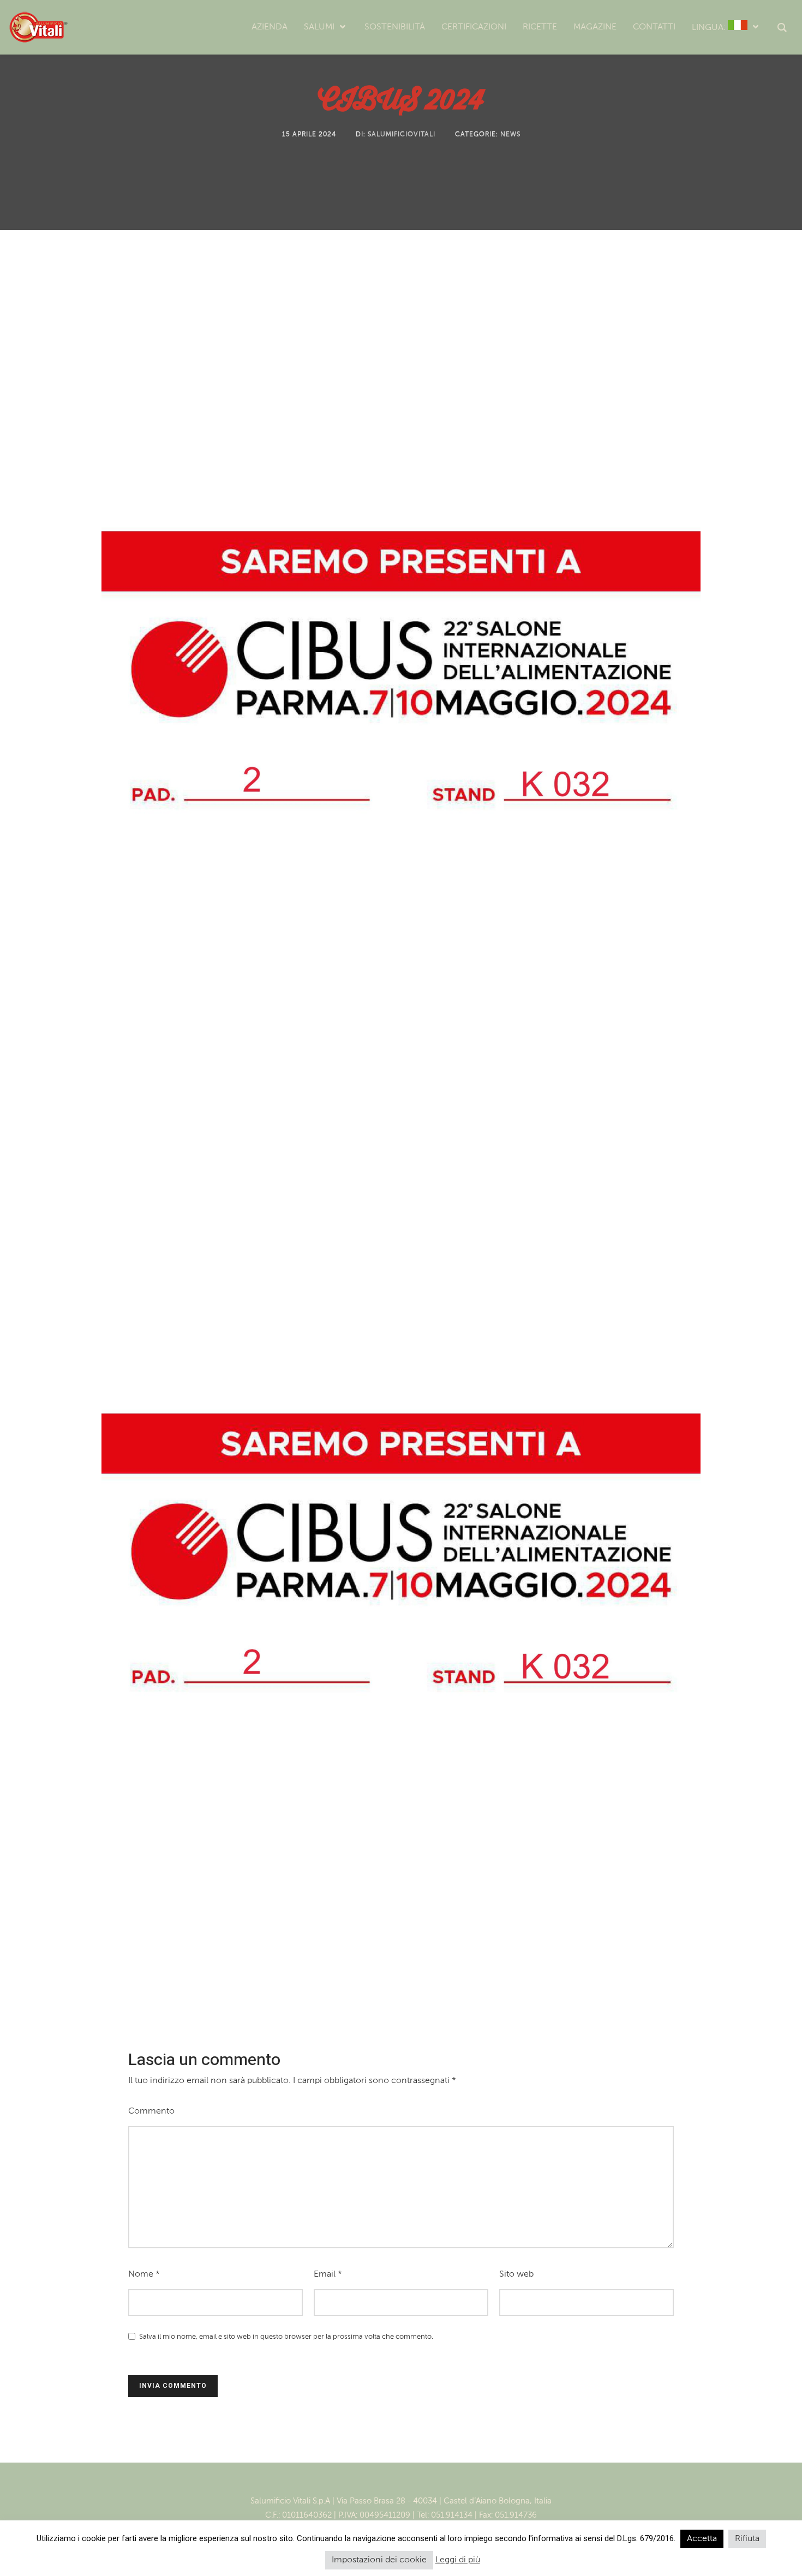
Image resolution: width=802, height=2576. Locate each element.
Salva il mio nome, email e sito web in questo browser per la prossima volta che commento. (286, 2337)
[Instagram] (412, 2483)
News (510, 135)
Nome (144, 2274)
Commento (151, 2111)
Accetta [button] (702, 2539)
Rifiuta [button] (747, 2539)
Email (328, 2274)
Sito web (516, 2274)
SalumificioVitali (402, 135)
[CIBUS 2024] (401, 1103)
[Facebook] (390, 2483)
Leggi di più (458, 2560)
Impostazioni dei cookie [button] (379, 2560)
